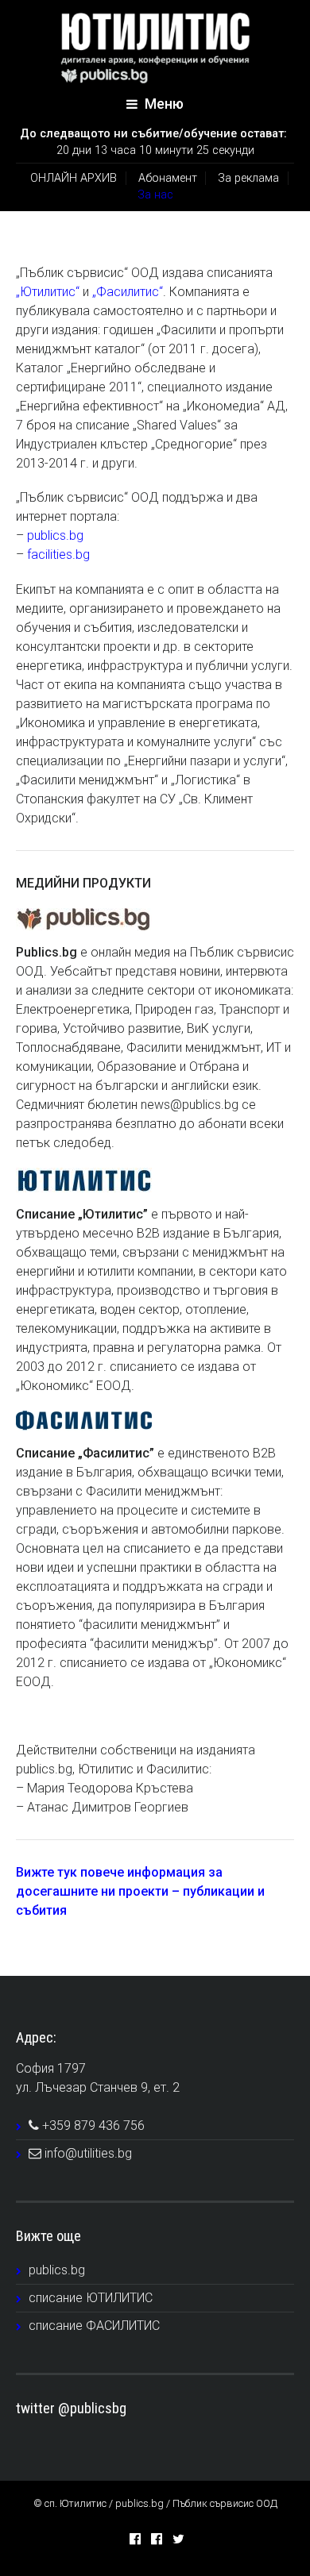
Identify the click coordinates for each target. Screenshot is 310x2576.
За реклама (248, 178)
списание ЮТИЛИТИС (91, 2298)
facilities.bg (58, 554)
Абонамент (168, 178)
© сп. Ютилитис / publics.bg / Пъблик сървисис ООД (155, 2503)
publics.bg (55, 535)
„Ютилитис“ (48, 292)
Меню (163, 104)
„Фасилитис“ (128, 292)
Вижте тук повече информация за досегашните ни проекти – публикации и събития (140, 1891)
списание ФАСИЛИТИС (94, 2326)
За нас (155, 195)
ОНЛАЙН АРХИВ (74, 178)
